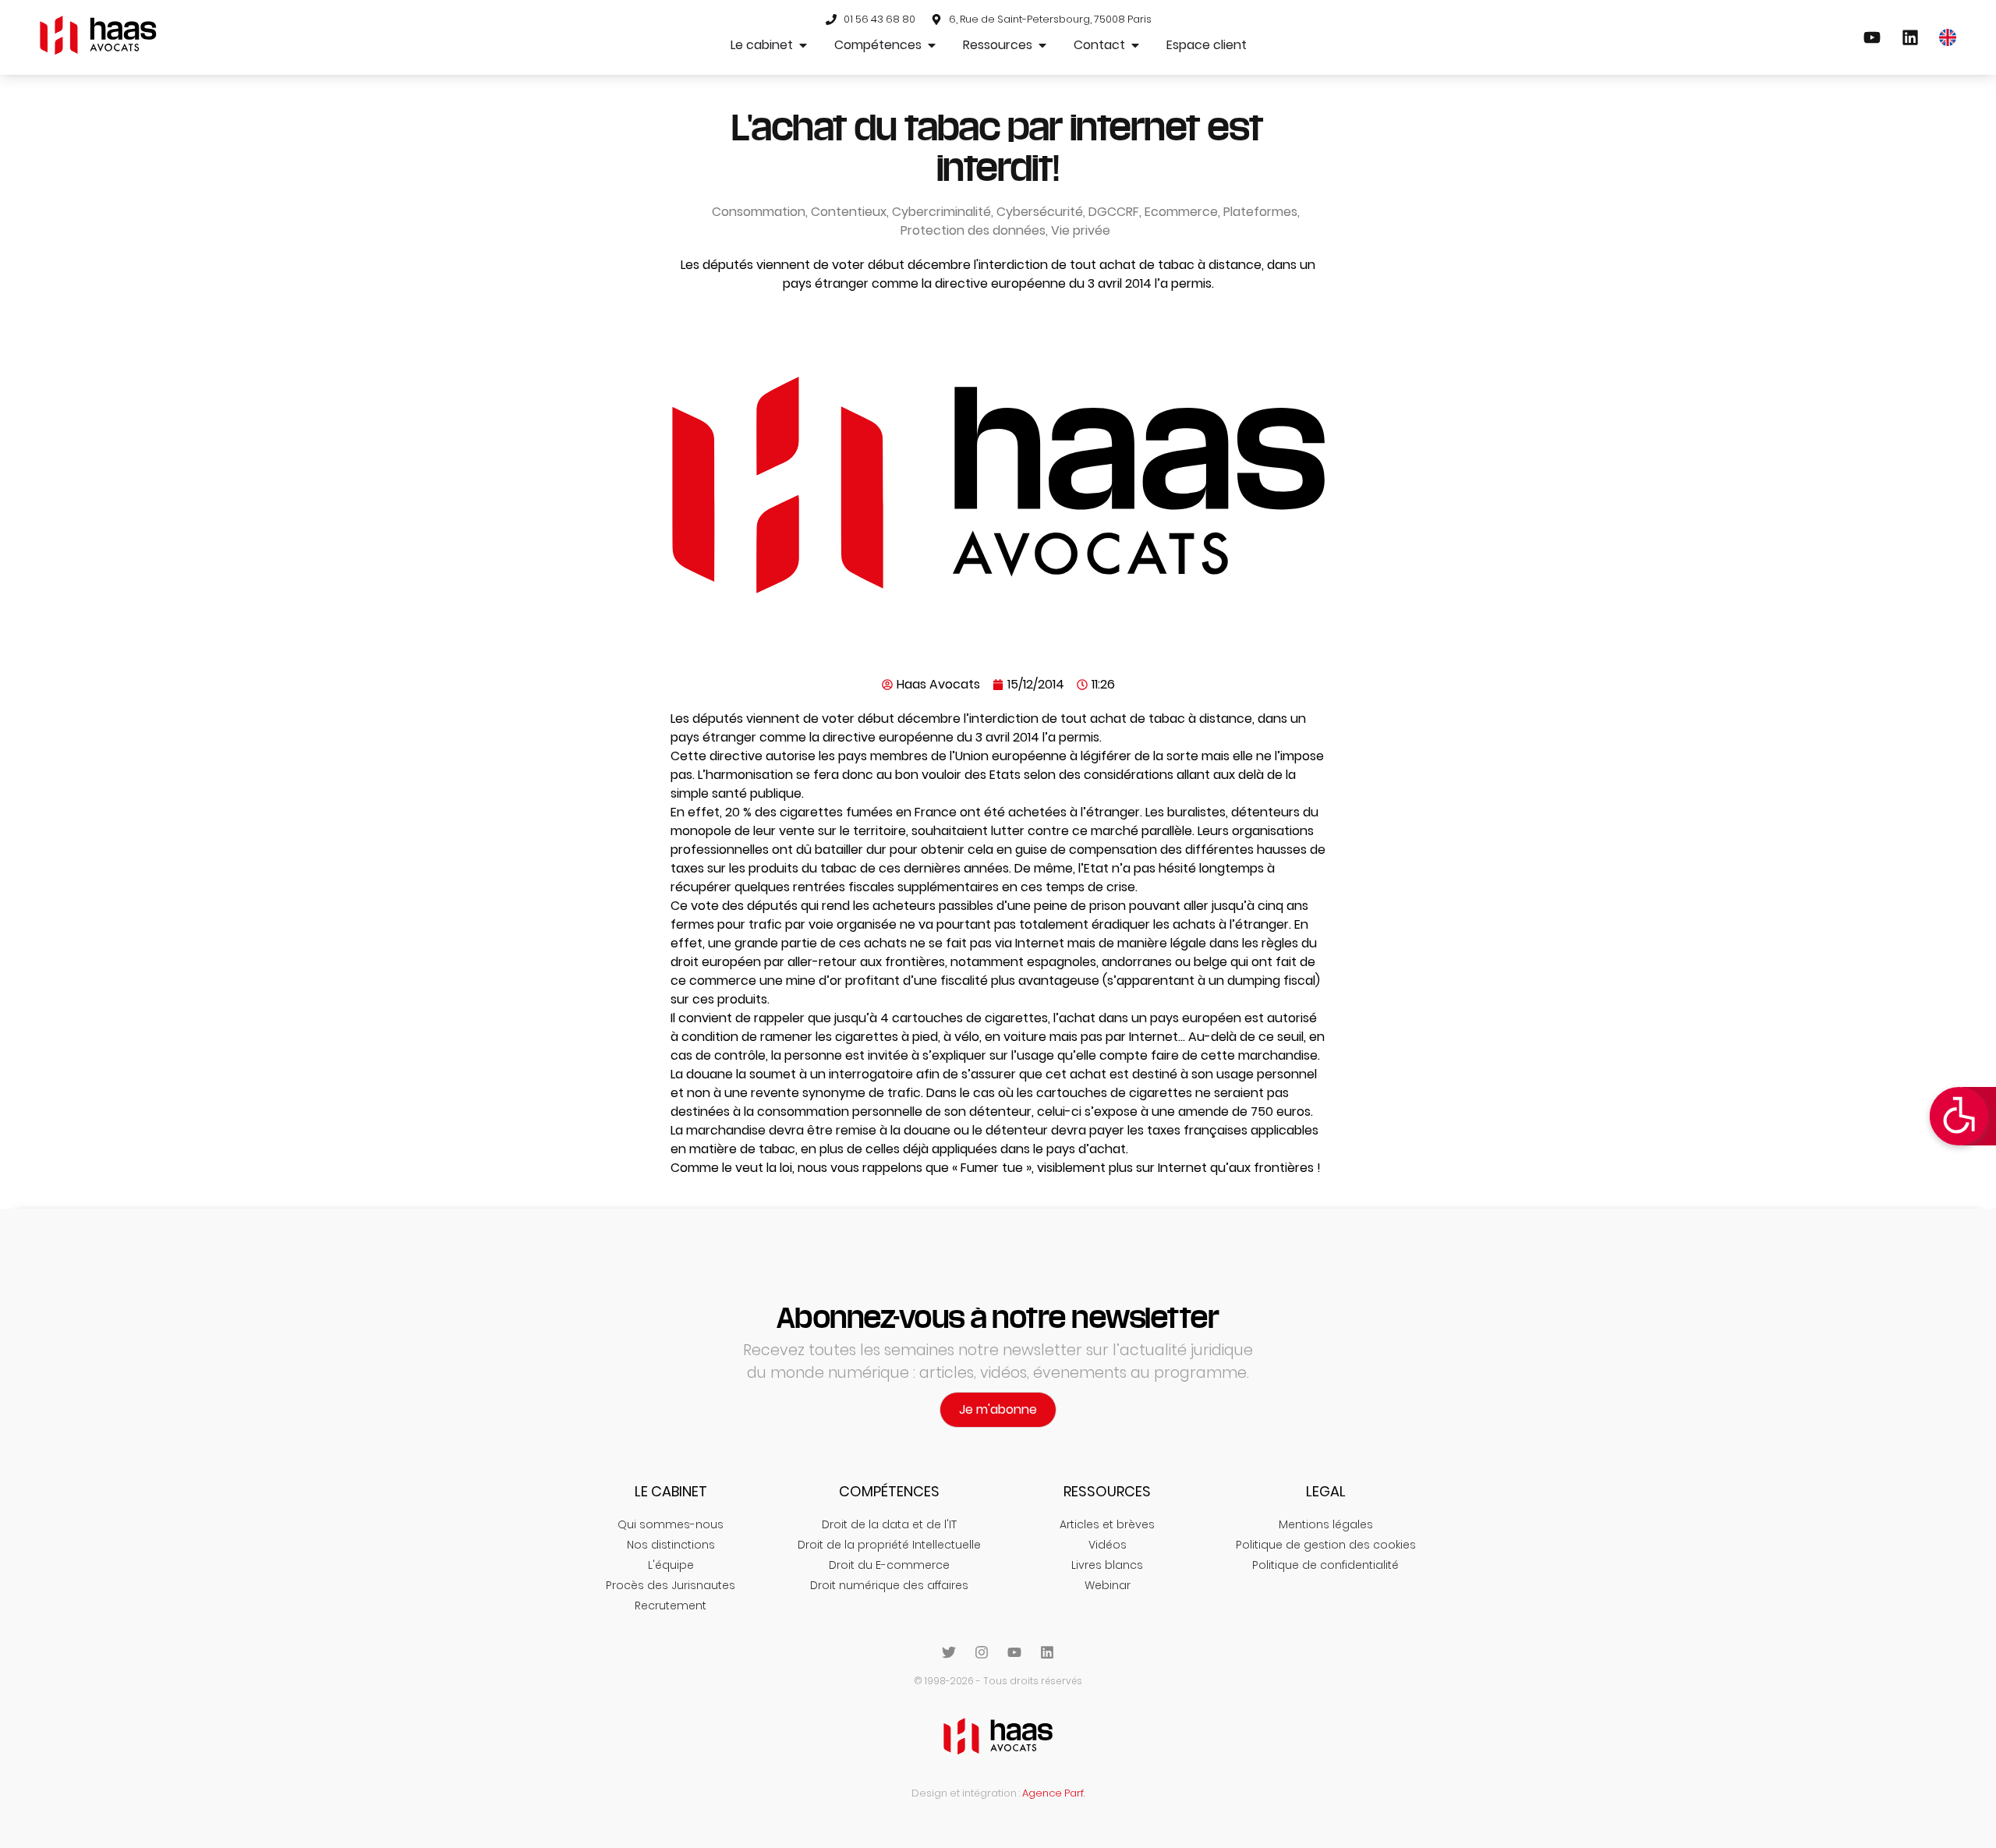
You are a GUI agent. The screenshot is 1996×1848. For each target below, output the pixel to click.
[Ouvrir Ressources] (1042, 45)
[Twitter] (949, 1652)
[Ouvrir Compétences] (932, 45)
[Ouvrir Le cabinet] (803, 45)
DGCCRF (1114, 212)
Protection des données (973, 230)
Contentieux (849, 212)
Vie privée (1081, 230)
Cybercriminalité (941, 212)
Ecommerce (1181, 212)
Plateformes (1260, 212)
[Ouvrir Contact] (1135, 45)
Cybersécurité (1040, 212)
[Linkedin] (1047, 1652)
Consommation (759, 212)
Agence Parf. (1053, 1793)
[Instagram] (982, 1652)
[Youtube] (1014, 1652)
